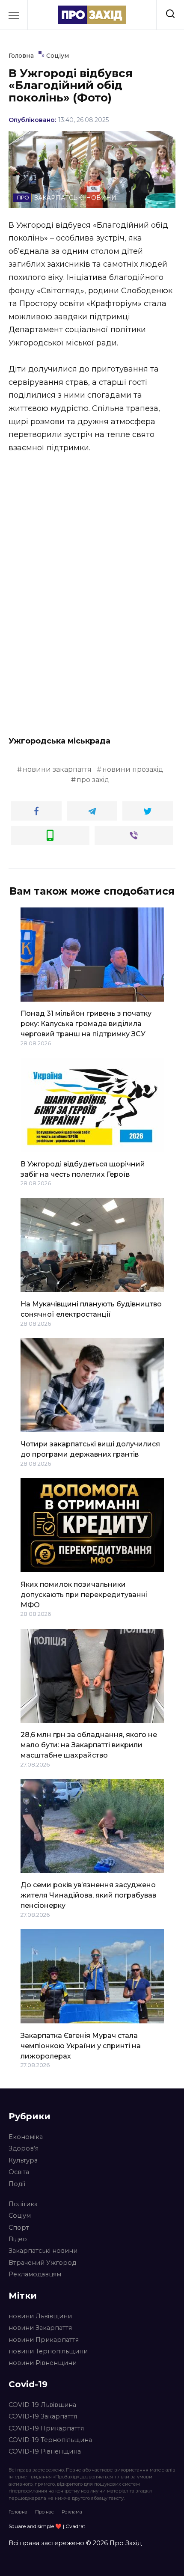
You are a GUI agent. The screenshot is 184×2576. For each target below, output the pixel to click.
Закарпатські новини (43, 2251)
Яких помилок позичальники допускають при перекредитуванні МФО (84, 1594)
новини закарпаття (57, 769)
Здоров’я (24, 2148)
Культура (23, 2160)
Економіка (26, 2137)
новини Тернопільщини (48, 2351)
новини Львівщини (40, 2316)
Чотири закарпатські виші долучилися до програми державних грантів (90, 1449)
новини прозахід (133, 769)
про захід (93, 780)
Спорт (19, 2228)
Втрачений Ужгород (42, 2263)
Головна (18, 2512)
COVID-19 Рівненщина (45, 2451)
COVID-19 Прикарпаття (46, 2428)
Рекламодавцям (35, 2274)
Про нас (45, 2512)
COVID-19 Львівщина (42, 2405)
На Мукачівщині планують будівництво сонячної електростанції (91, 1309)
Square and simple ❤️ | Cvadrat (47, 2526)
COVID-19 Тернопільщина (50, 2440)
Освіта (19, 2172)
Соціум (20, 2216)
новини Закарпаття (40, 2328)
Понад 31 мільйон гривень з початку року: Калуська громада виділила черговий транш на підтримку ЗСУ (86, 1024)
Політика (23, 2204)
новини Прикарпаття (44, 2340)
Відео (18, 2239)
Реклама (72, 2512)
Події (17, 2184)
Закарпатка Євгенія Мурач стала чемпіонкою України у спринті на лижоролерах (81, 2045)
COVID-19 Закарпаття (43, 2416)
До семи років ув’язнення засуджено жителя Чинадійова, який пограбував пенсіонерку (88, 1895)
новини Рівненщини (43, 2363)
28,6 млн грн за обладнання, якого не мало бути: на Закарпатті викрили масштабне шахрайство (89, 1745)
